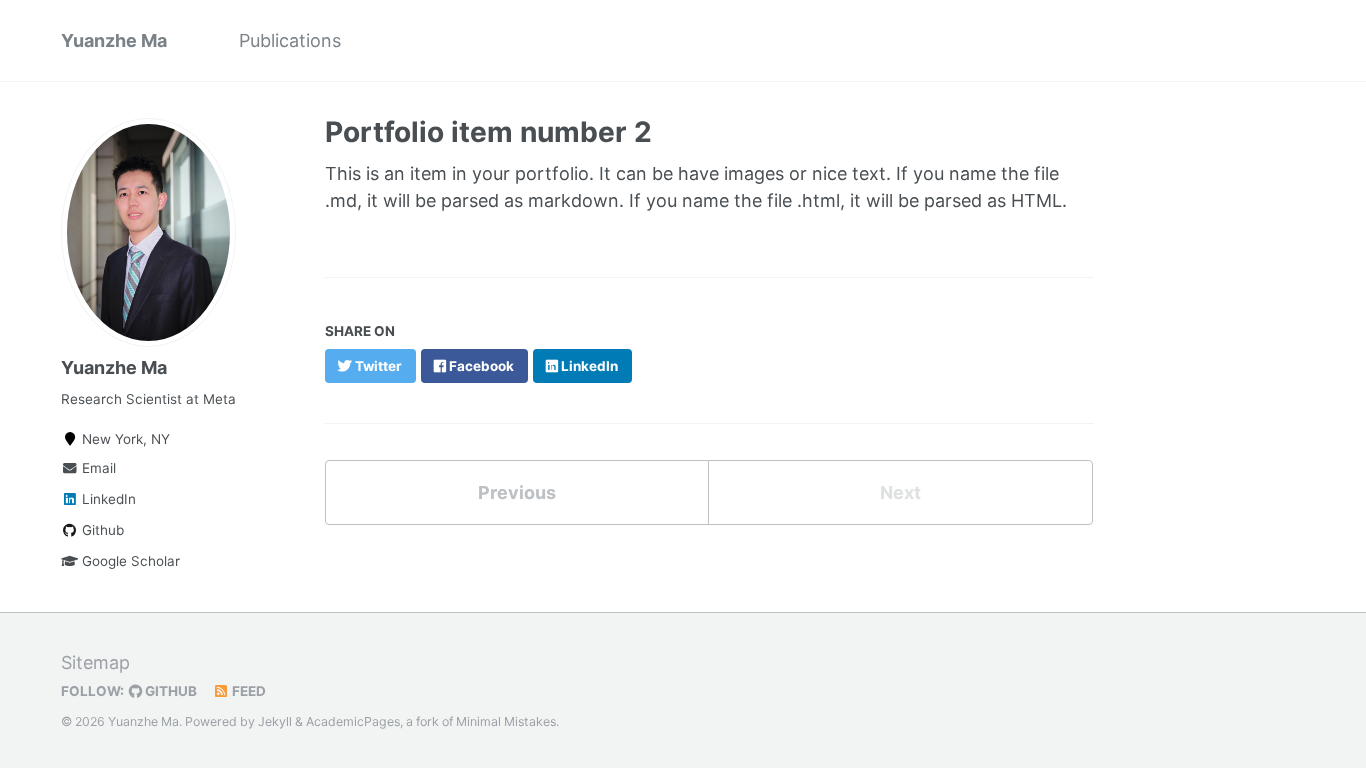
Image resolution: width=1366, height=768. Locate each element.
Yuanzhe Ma (114, 40)
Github (101, 530)
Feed (247, 691)
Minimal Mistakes (506, 721)
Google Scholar (129, 561)
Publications (290, 40)
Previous (517, 492)
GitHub (169, 691)
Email (97, 468)
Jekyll (275, 721)
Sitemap (95, 662)
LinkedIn (107, 499)
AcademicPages (353, 721)
